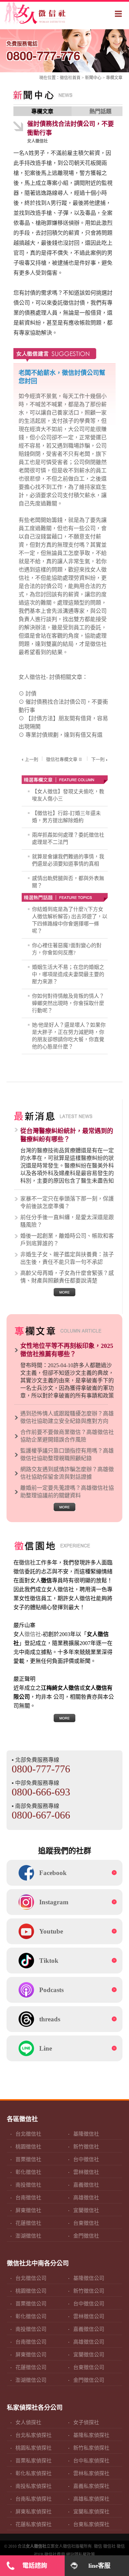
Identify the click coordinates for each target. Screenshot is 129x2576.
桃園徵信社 (28, 2147)
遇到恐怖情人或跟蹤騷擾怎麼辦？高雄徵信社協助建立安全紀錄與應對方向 (67, 1417)
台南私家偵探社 (34, 2499)
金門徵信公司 (89, 2380)
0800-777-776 (43, 51)
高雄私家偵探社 (91, 2499)
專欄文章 (114, 78)
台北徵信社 (28, 2134)
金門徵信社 (86, 2236)
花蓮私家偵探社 (34, 2524)
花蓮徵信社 (28, 2223)
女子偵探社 (86, 2422)
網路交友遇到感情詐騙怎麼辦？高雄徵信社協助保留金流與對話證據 (67, 1473)
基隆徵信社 (86, 2134)
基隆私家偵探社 (91, 2435)
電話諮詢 (35, 2566)
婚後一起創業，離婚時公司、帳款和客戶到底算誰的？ (67, 1240)
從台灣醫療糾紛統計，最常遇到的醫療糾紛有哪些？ (67, 1135)
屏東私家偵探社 (34, 2512)
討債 (31, 694)
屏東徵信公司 (31, 2355)
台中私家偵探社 (91, 2461)
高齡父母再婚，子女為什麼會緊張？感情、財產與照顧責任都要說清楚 (67, 1277)
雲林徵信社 (86, 2172)
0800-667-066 (41, 1815)
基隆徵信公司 (89, 2278)
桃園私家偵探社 (34, 2448)
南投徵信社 (28, 2185)
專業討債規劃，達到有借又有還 (64, 735)
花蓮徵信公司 (31, 2367)
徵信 (98, 2546)
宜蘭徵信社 (86, 2210)
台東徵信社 (86, 2223)
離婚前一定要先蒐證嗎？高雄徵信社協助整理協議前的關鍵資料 (67, 1492)
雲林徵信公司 (89, 2316)
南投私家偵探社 (34, 2486)
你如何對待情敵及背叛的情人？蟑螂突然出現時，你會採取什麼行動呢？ (68, 1003)
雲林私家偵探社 (91, 2473)
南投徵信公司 (31, 2329)
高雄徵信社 (86, 2198)
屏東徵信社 (28, 2210)
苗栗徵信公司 (31, 2304)
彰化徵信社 (28, 2172)
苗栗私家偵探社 (34, 2461)
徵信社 (66, 78)
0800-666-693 (41, 1792)
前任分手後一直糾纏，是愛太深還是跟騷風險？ (67, 1221)
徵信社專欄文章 (62, 759)
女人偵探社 (28, 2422)
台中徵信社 (86, 2159)
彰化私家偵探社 (34, 2473)
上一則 (31, 759)
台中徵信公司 (89, 2304)
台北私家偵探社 (34, 2435)
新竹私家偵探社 (91, 2448)
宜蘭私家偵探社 (91, 2512)
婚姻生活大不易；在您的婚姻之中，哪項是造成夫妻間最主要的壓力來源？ (68, 974)
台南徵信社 (28, 2198)
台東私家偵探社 (91, 2524)
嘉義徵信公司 (89, 2329)
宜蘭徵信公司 (89, 2355)
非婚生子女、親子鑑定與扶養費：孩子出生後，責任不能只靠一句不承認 (67, 1258)
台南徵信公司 (31, 2342)
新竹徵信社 (86, 2147)
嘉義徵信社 (86, 2185)
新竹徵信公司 (89, 2291)
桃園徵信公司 (31, 2291)
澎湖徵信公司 (31, 2380)
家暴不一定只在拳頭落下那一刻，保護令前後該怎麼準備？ (67, 1202)
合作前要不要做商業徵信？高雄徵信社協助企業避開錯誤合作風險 (67, 1436)
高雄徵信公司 (89, 2342)
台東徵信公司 (89, 2367)
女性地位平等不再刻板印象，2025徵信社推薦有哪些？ (67, 1350)
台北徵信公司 (31, 2278)
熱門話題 (100, 111)
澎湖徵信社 (28, 2236)
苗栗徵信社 (28, 2159)
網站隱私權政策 (80, 2555)
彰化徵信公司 (31, 2316)
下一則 (98, 759)
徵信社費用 (55, 2555)
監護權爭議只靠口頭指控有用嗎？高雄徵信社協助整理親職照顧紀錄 (67, 1454)
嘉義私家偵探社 (91, 2486)
